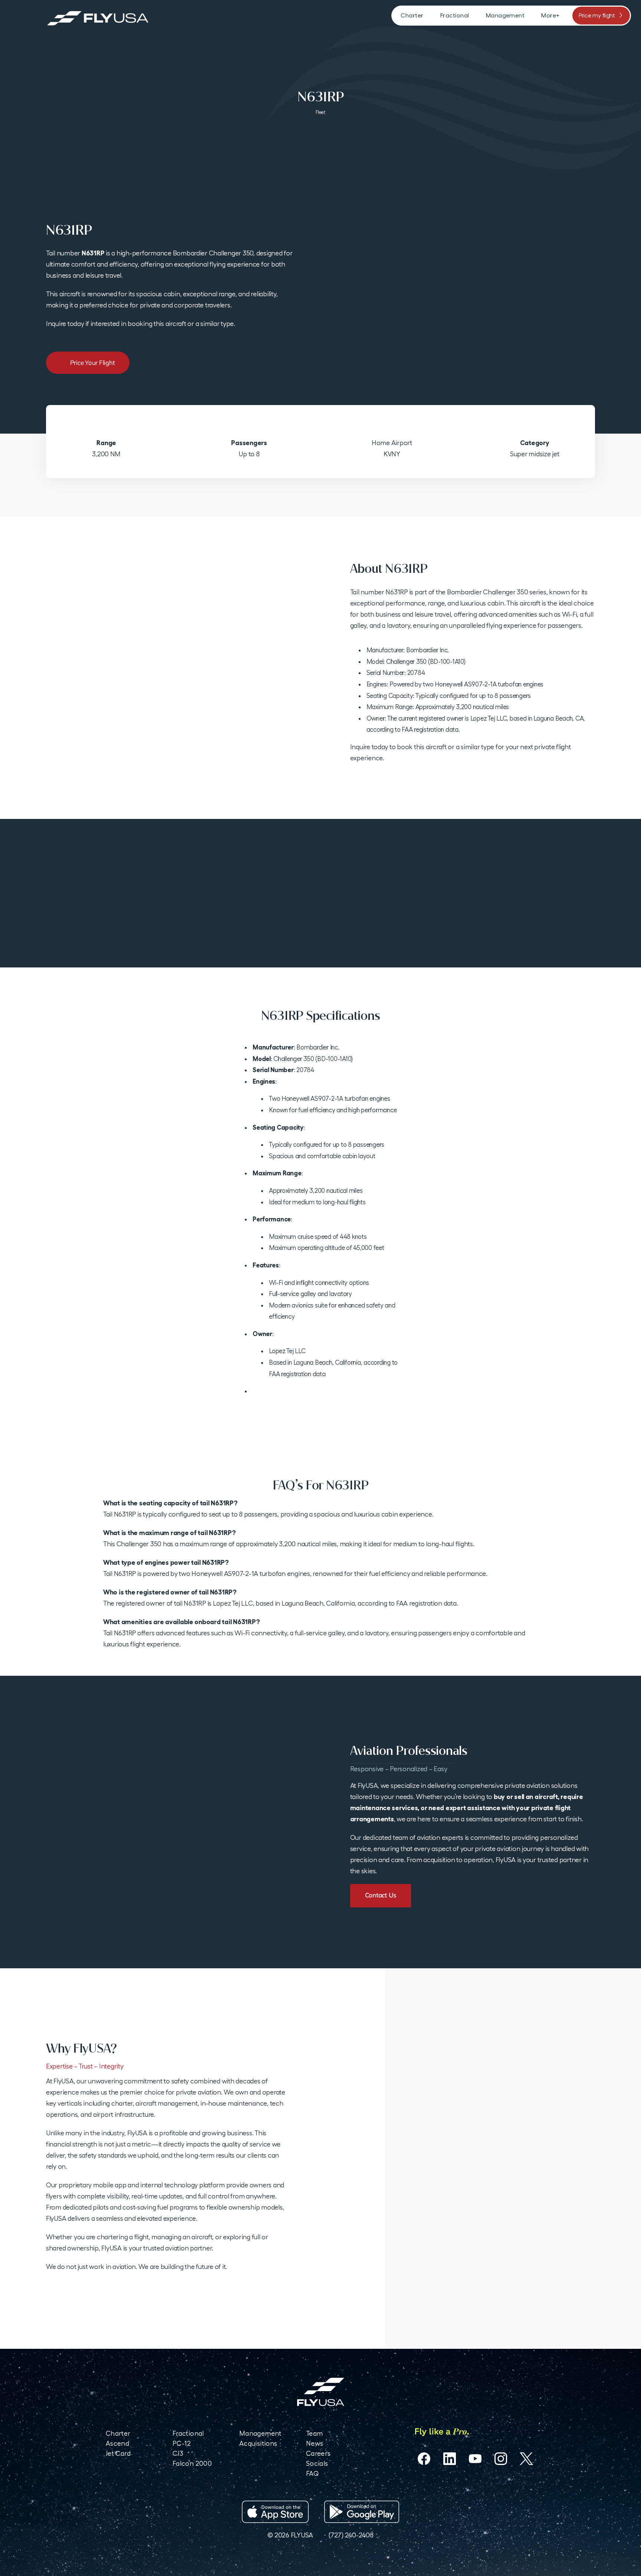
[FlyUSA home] (321, 2392)
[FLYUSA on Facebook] (424, 2459)
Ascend (117, 2443)
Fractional (188, 2433)
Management (260, 2433)
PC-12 (182, 2443)
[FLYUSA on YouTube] (475, 2459)
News (315, 2443)
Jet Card (118, 2453)
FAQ (312, 2473)
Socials (317, 2463)
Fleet (320, 112)
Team (314, 2433)
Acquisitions (258, 2443)
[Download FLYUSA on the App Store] (275, 2512)
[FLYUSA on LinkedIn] (450, 2459)
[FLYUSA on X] (526, 2459)
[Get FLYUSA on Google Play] (362, 2512)
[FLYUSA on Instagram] (501, 2459)
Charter (118, 2433)
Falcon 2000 (192, 2463)
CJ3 (178, 2453)
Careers (318, 2453)
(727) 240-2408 (351, 2535)
